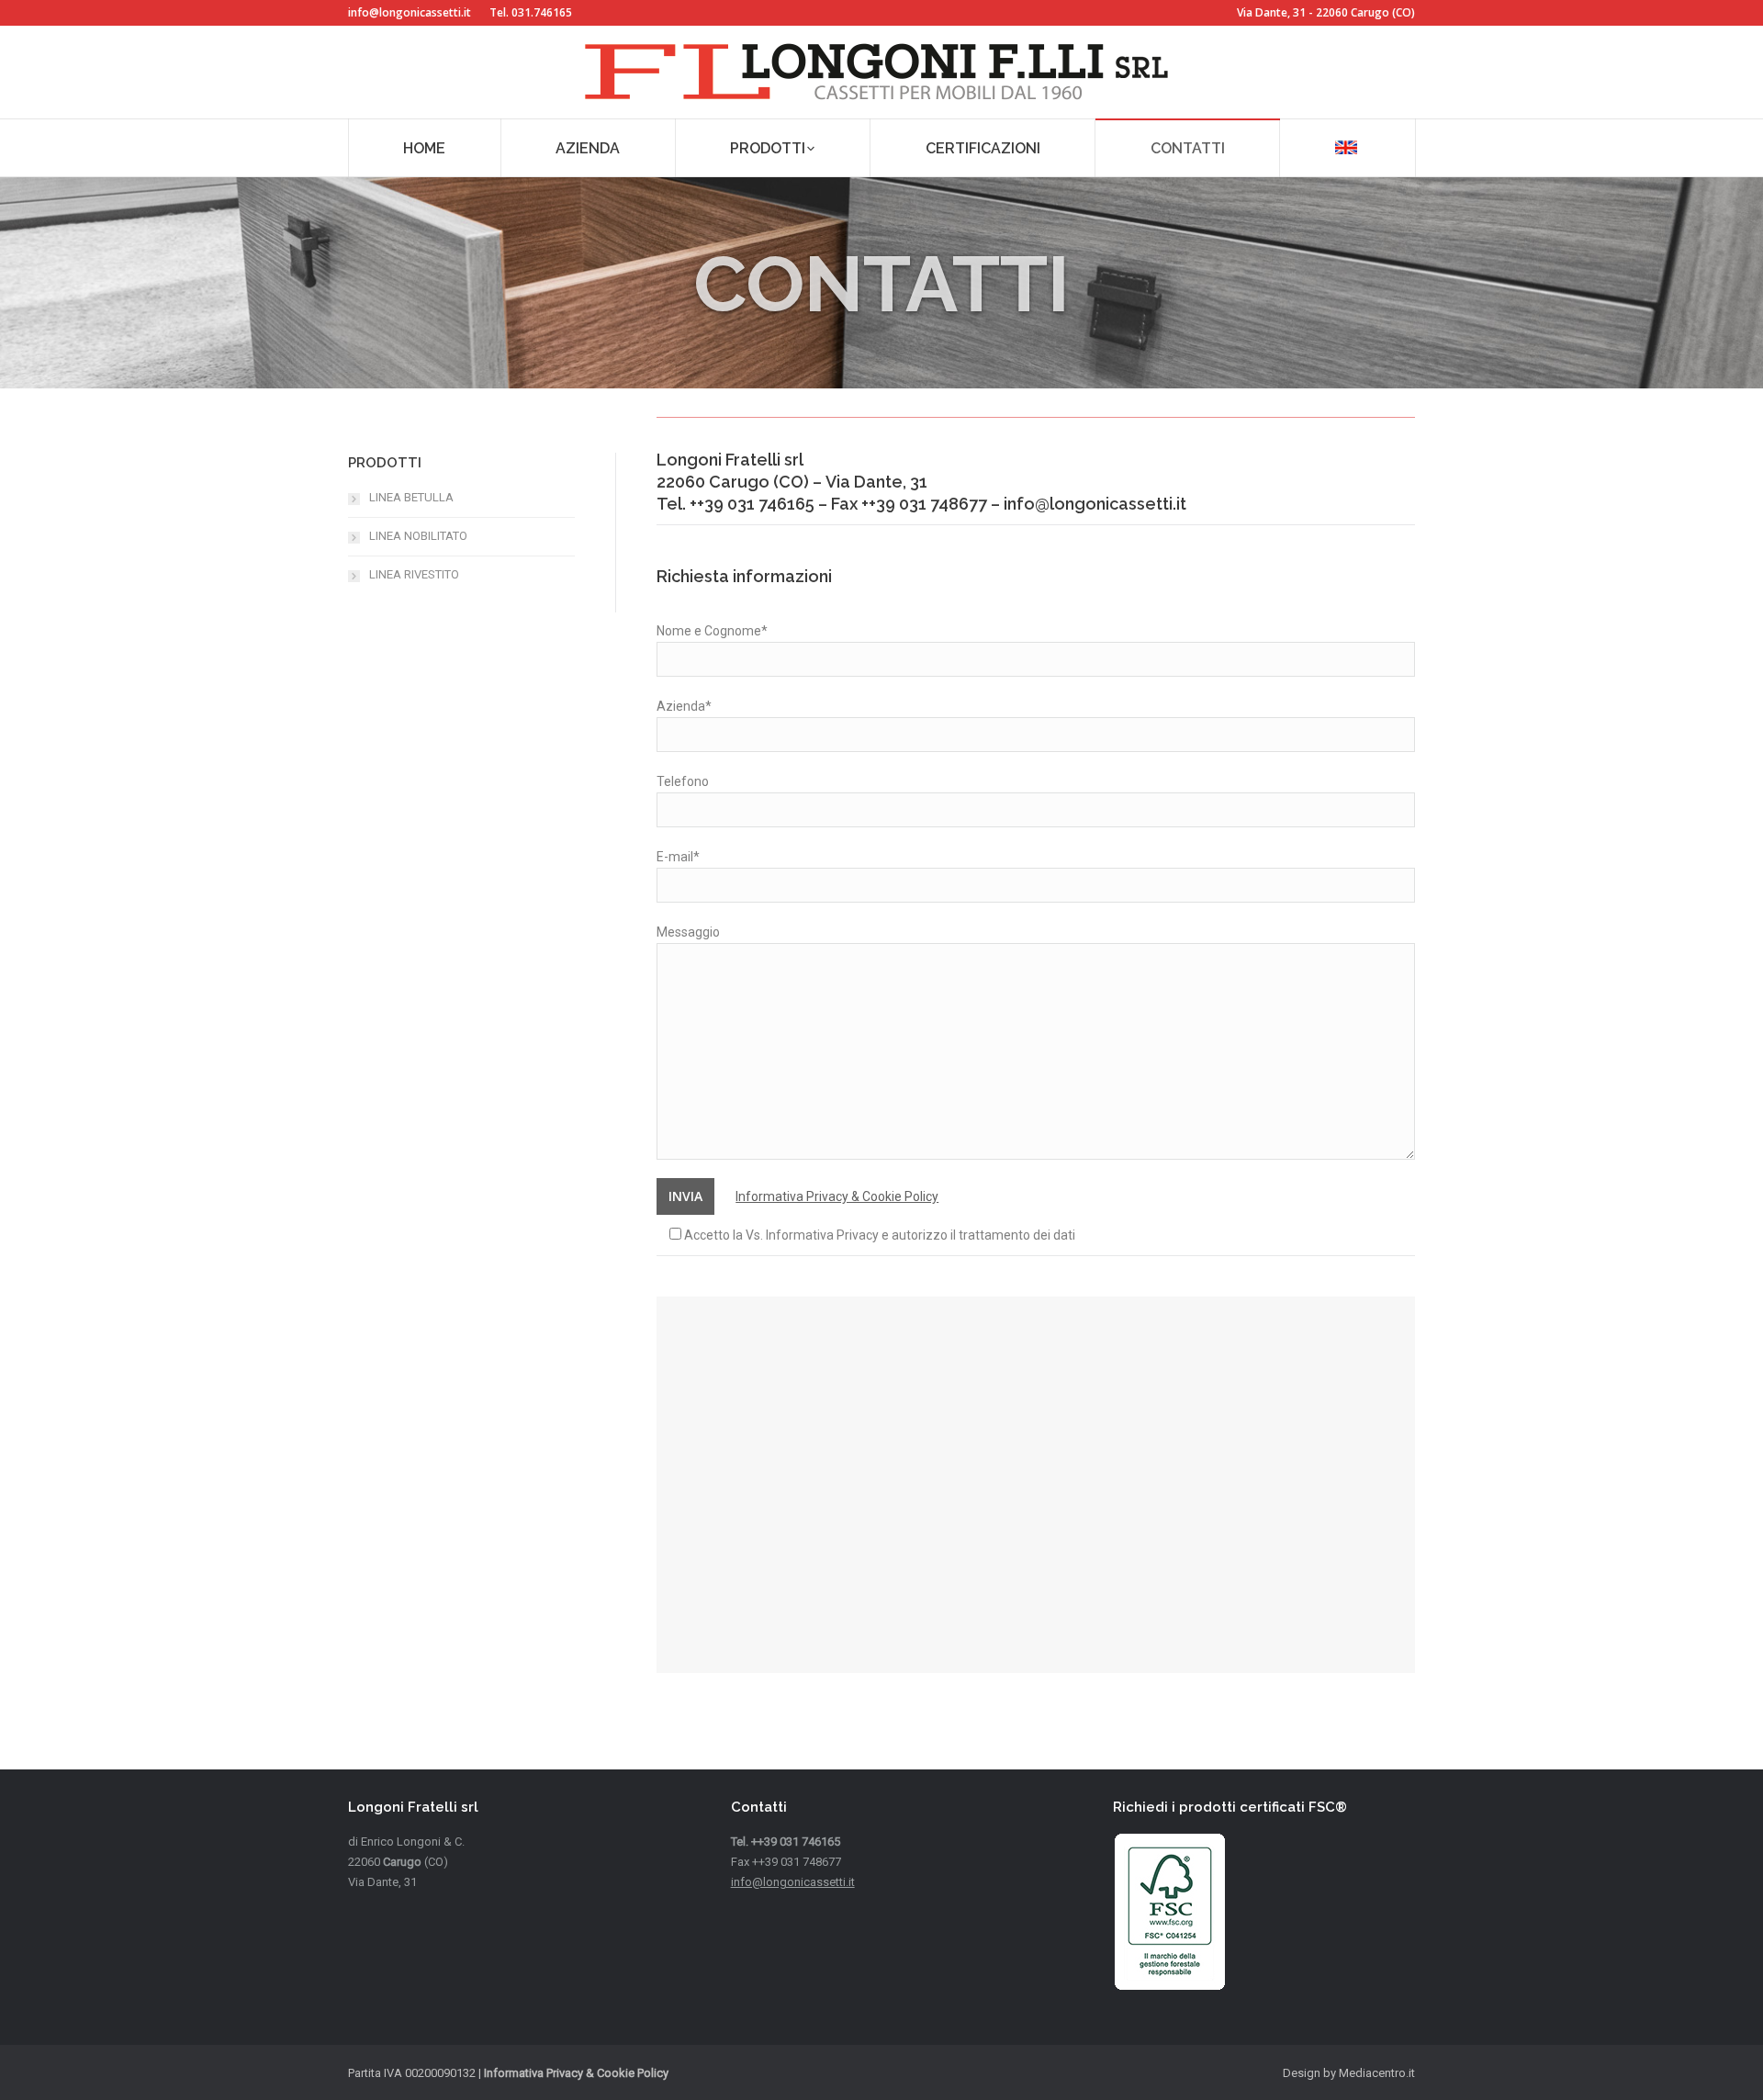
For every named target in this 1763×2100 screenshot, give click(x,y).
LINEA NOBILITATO (418, 536)
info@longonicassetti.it (410, 12)
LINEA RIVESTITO (414, 574)
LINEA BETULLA (411, 497)
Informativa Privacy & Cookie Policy (837, 1196)
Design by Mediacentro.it (1349, 2073)
